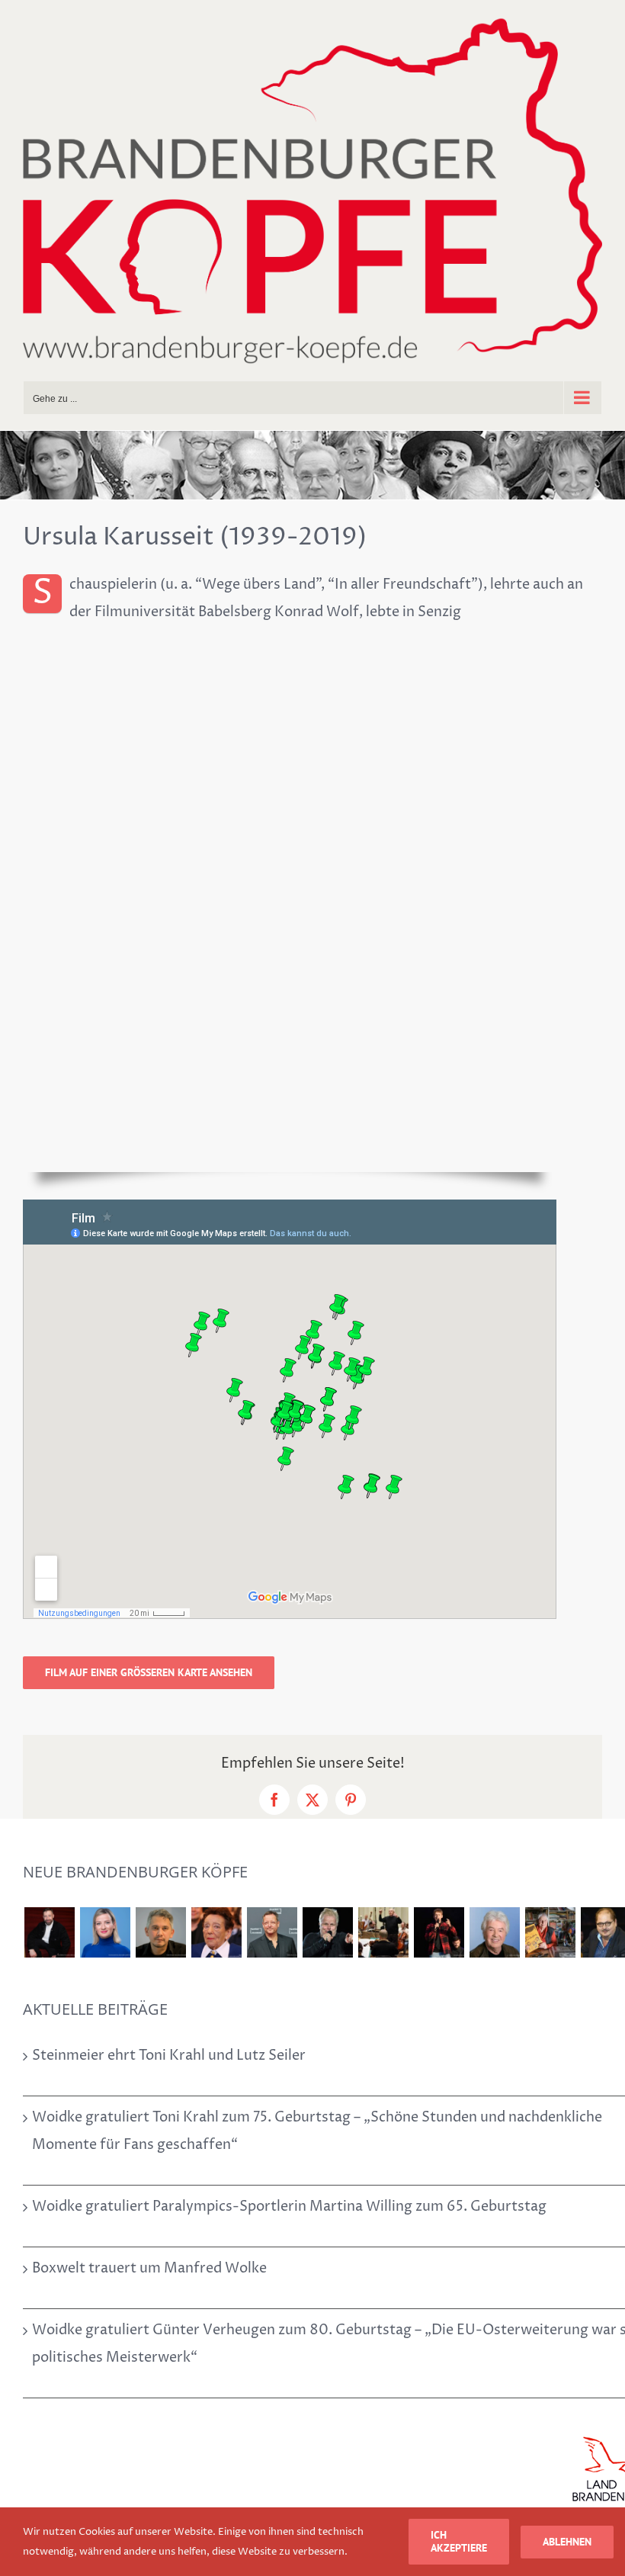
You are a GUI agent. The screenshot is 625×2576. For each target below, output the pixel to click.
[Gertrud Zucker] (550, 1932)
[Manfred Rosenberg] (383, 1932)
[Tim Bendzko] (439, 1932)
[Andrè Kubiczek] (160, 1932)
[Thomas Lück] (494, 1932)
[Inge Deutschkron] (216, 1932)
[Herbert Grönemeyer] (327, 1932)
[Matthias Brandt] (272, 1932)
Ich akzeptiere (459, 2541)
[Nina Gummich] (105, 1932)
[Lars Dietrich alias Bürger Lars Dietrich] (49, 1932)
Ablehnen (567, 2542)
